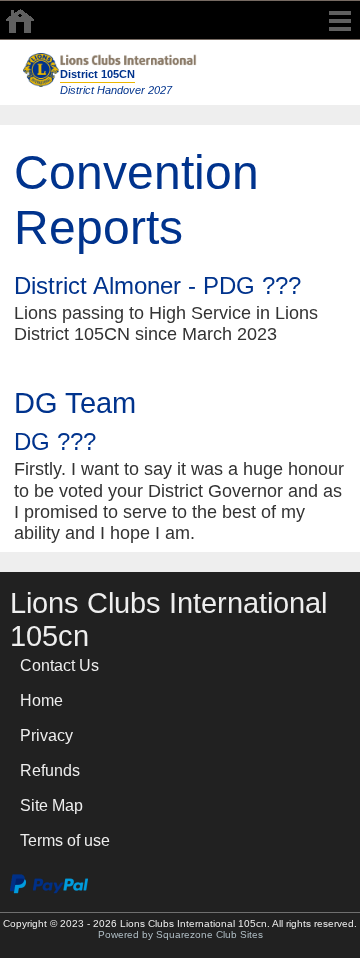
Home (41, 700)
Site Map (51, 805)
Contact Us (59, 665)
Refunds (50, 770)
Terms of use (65, 840)
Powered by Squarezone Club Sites (180, 934)
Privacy (46, 735)
